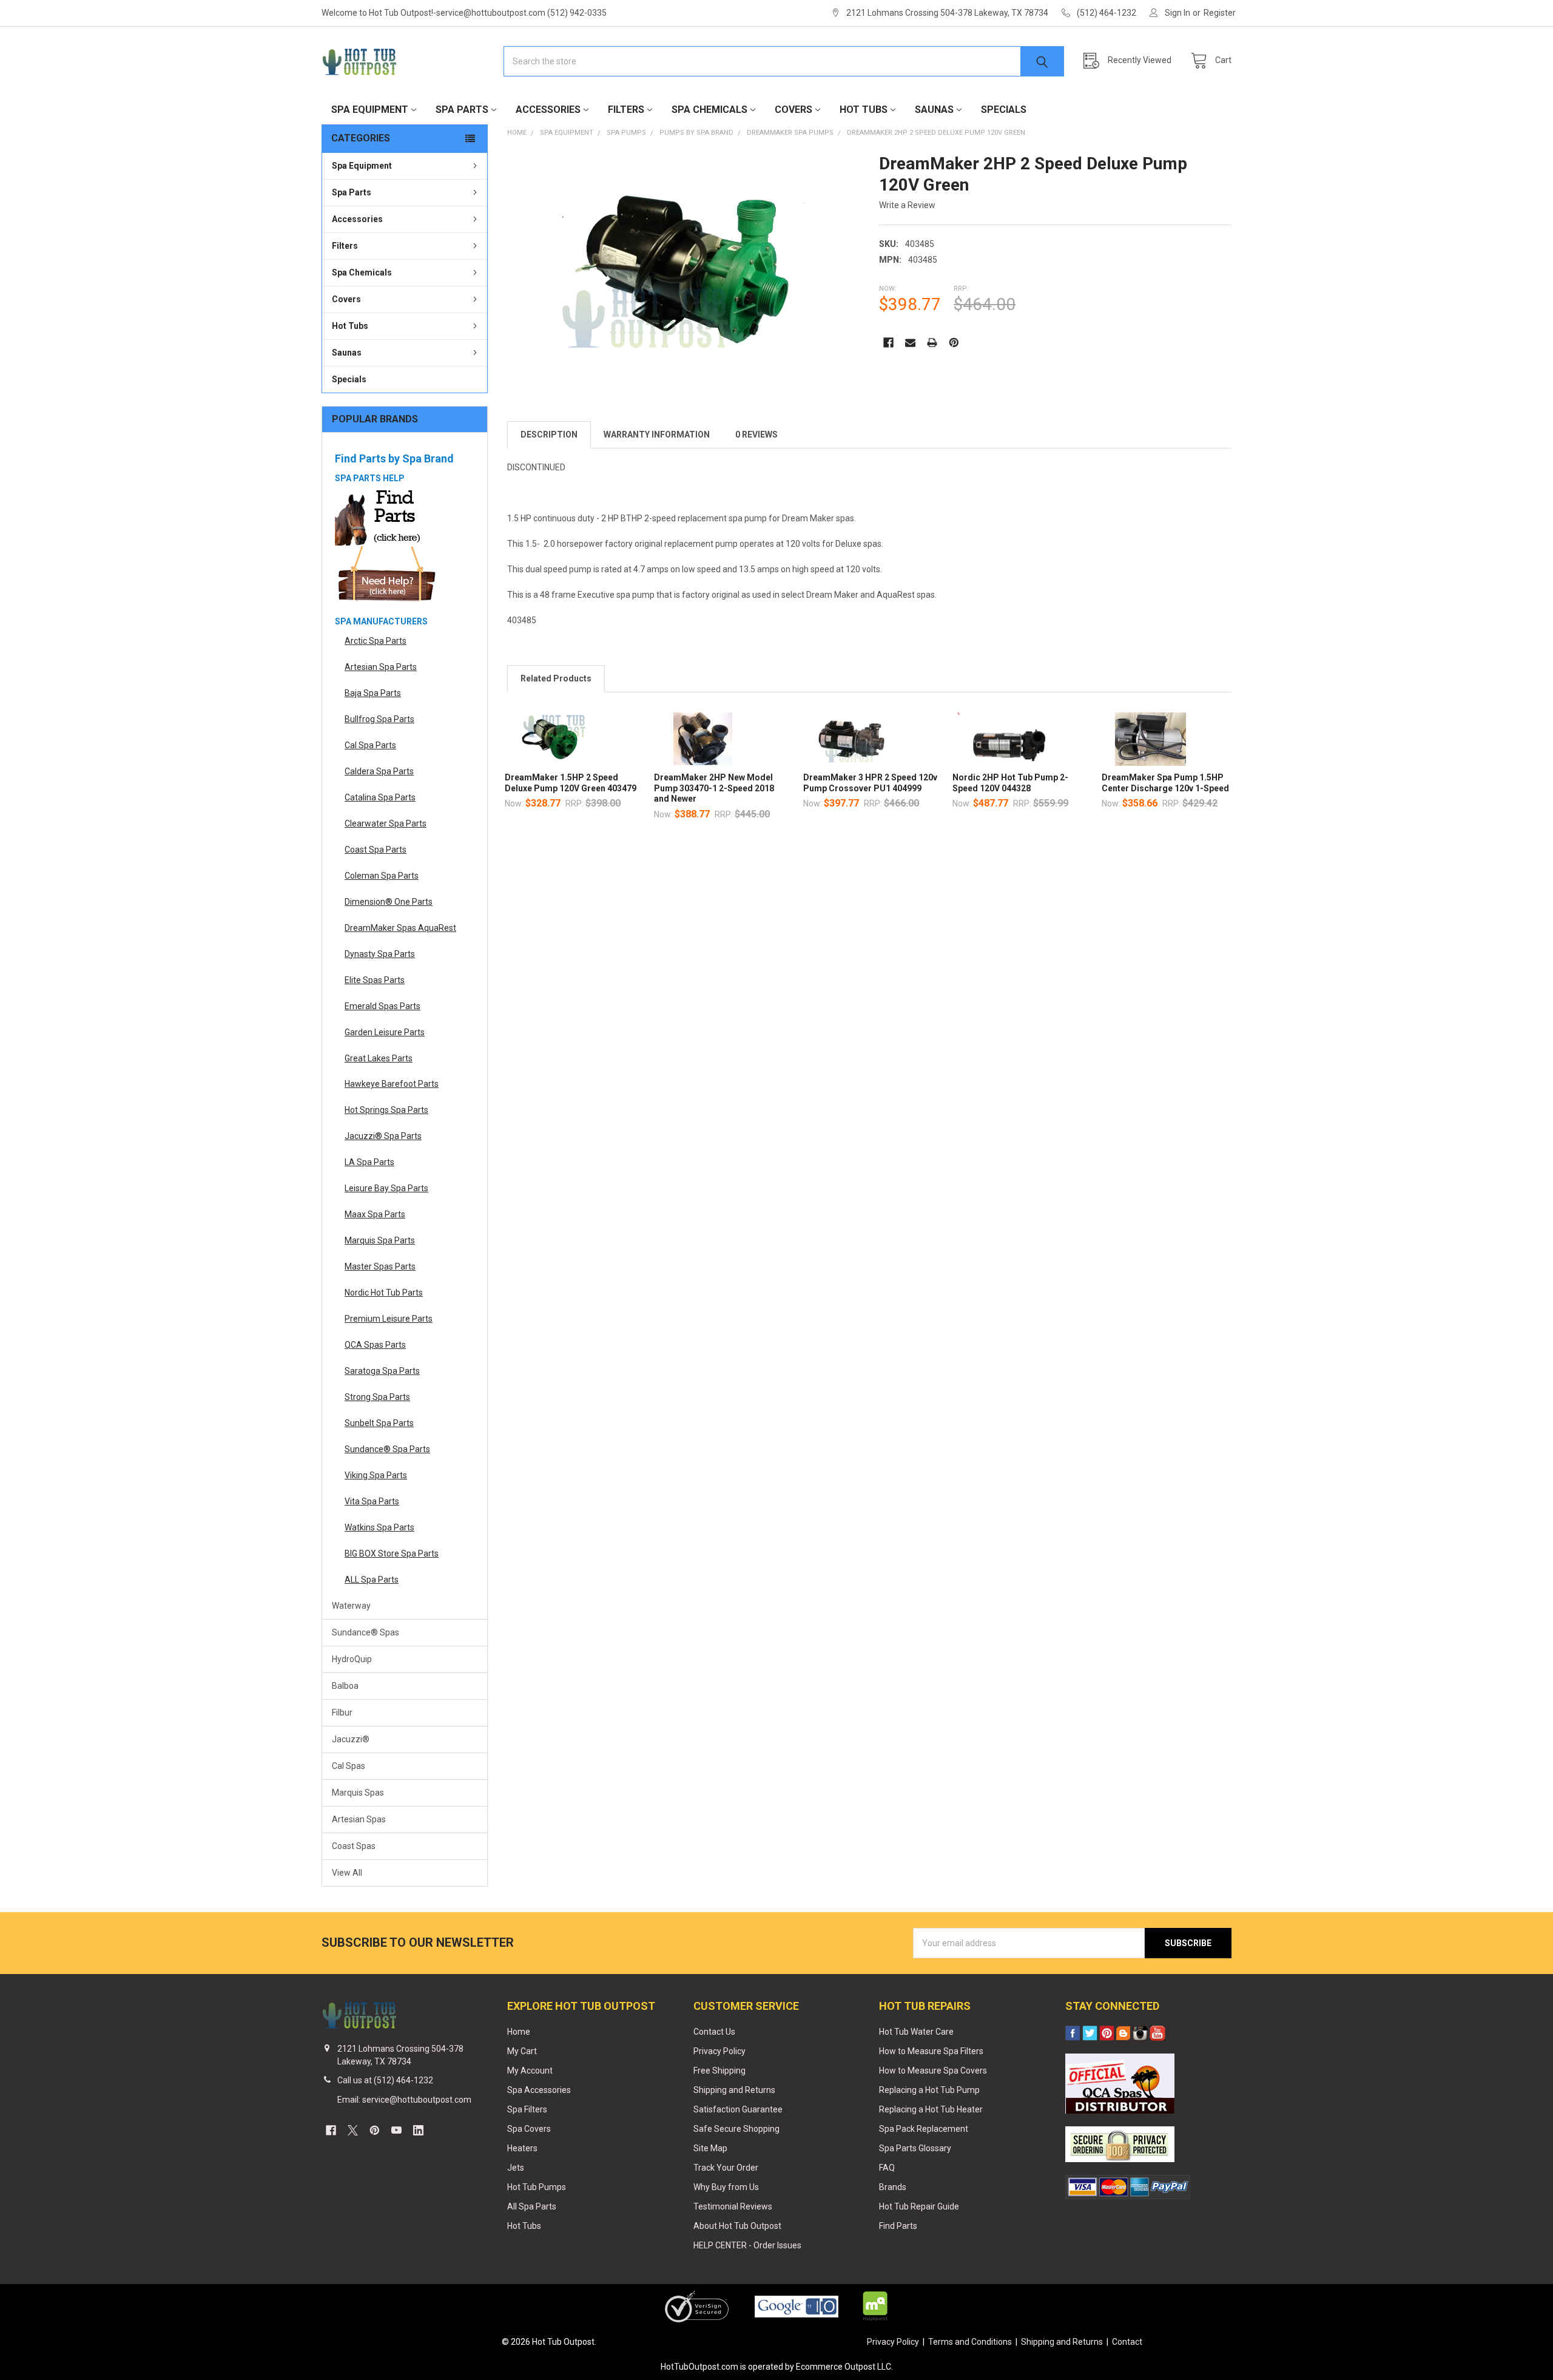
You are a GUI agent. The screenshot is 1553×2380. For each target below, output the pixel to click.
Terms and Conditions (970, 2342)
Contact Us (714, 2032)
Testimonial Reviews (733, 2206)
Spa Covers (529, 2129)
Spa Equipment (370, 110)
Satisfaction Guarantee (738, 2109)
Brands (893, 2187)
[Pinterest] (954, 343)
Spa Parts (462, 110)
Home (519, 2032)
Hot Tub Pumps (537, 2187)
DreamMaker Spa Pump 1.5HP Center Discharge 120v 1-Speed (1165, 783)
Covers (793, 110)
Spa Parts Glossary (915, 2148)
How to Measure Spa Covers (933, 2071)
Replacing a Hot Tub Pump (929, 2090)
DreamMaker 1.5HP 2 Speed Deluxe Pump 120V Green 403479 (571, 783)
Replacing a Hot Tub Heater (931, 2109)
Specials (1004, 110)
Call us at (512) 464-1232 (385, 2080)
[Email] (910, 343)
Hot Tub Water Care (916, 2032)
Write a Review (907, 205)
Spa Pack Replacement (924, 2129)
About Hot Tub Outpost (737, 2226)
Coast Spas (354, 1846)
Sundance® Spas (366, 1632)
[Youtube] (396, 2130)
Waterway (351, 1606)
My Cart (522, 2051)
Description (549, 434)
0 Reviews (756, 434)
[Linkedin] (418, 2130)
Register (1220, 13)
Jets (516, 2168)
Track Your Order (726, 2168)
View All (347, 1873)
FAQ (887, 2168)
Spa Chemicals (709, 110)
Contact (1127, 2342)
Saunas (934, 110)
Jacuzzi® (351, 1739)
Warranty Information (657, 434)
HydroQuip (352, 1659)
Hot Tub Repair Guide (919, 2206)
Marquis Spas (358, 1793)
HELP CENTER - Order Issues (747, 2245)
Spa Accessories (539, 2090)
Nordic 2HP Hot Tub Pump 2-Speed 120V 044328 (1010, 783)
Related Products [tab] (556, 678)
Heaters (522, 2148)
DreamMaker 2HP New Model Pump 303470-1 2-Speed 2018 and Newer (714, 788)
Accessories (548, 110)
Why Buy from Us (726, 2187)
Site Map (710, 2148)
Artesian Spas (359, 1819)
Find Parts (898, 2226)
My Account (530, 2071)
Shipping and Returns (734, 2090)
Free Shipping (719, 2071)
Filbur (342, 1712)
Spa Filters (527, 2109)
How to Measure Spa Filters (931, 2051)
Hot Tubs (864, 110)
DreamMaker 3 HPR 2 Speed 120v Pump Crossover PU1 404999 (870, 783)
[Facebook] (888, 343)
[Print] (932, 343)
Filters (626, 110)
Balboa (345, 1686)
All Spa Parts (532, 2206)
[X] (353, 2130)
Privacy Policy (719, 2051)
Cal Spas (349, 1766)
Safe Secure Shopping (736, 2129)
